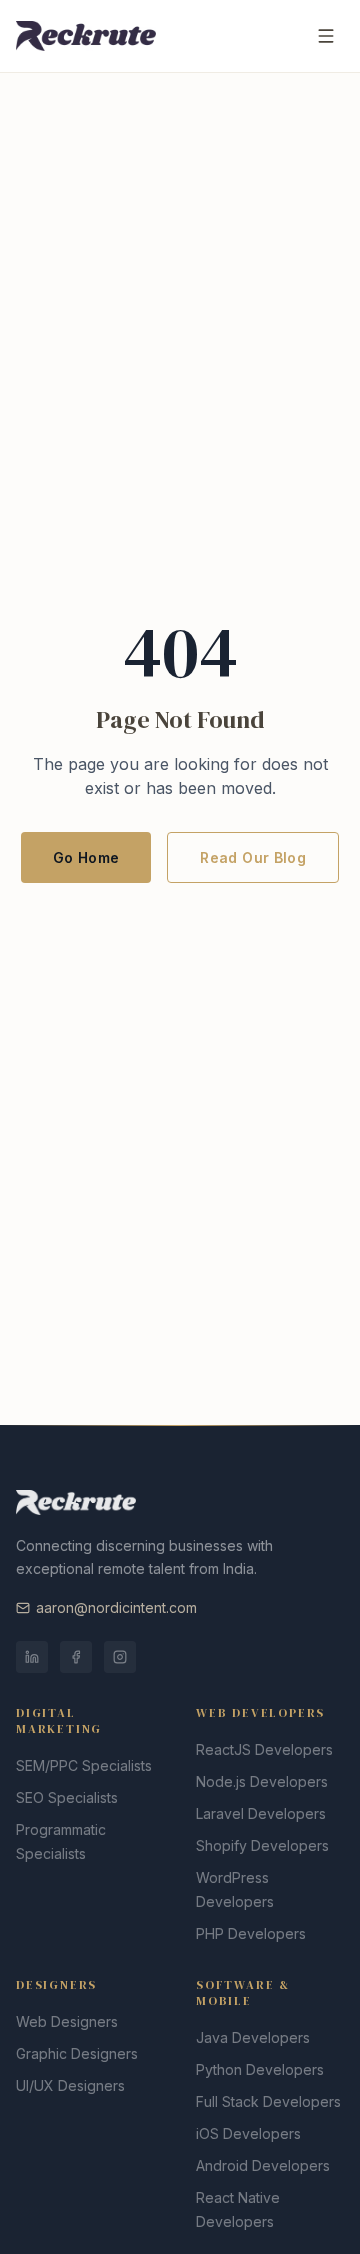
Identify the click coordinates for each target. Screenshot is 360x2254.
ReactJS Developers (264, 1749)
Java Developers (253, 2037)
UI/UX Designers (70, 2085)
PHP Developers (251, 1933)
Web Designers (67, 2021)
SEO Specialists (67, 1797)
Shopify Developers (262, 1845)
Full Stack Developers (268, 2101)
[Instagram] (120, 1657)
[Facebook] (76, 1657)
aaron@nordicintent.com (116, 1607)
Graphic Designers (77, 2053)
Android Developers (263, 2165)
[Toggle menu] (326, 36)
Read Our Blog (253, 857)
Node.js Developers (262, 1781)
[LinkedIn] (32, 1657)
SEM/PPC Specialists (84, 1765)
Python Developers (260, 2069)
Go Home (86, 857)
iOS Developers (248, 2133)
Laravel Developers (261, 1813)
